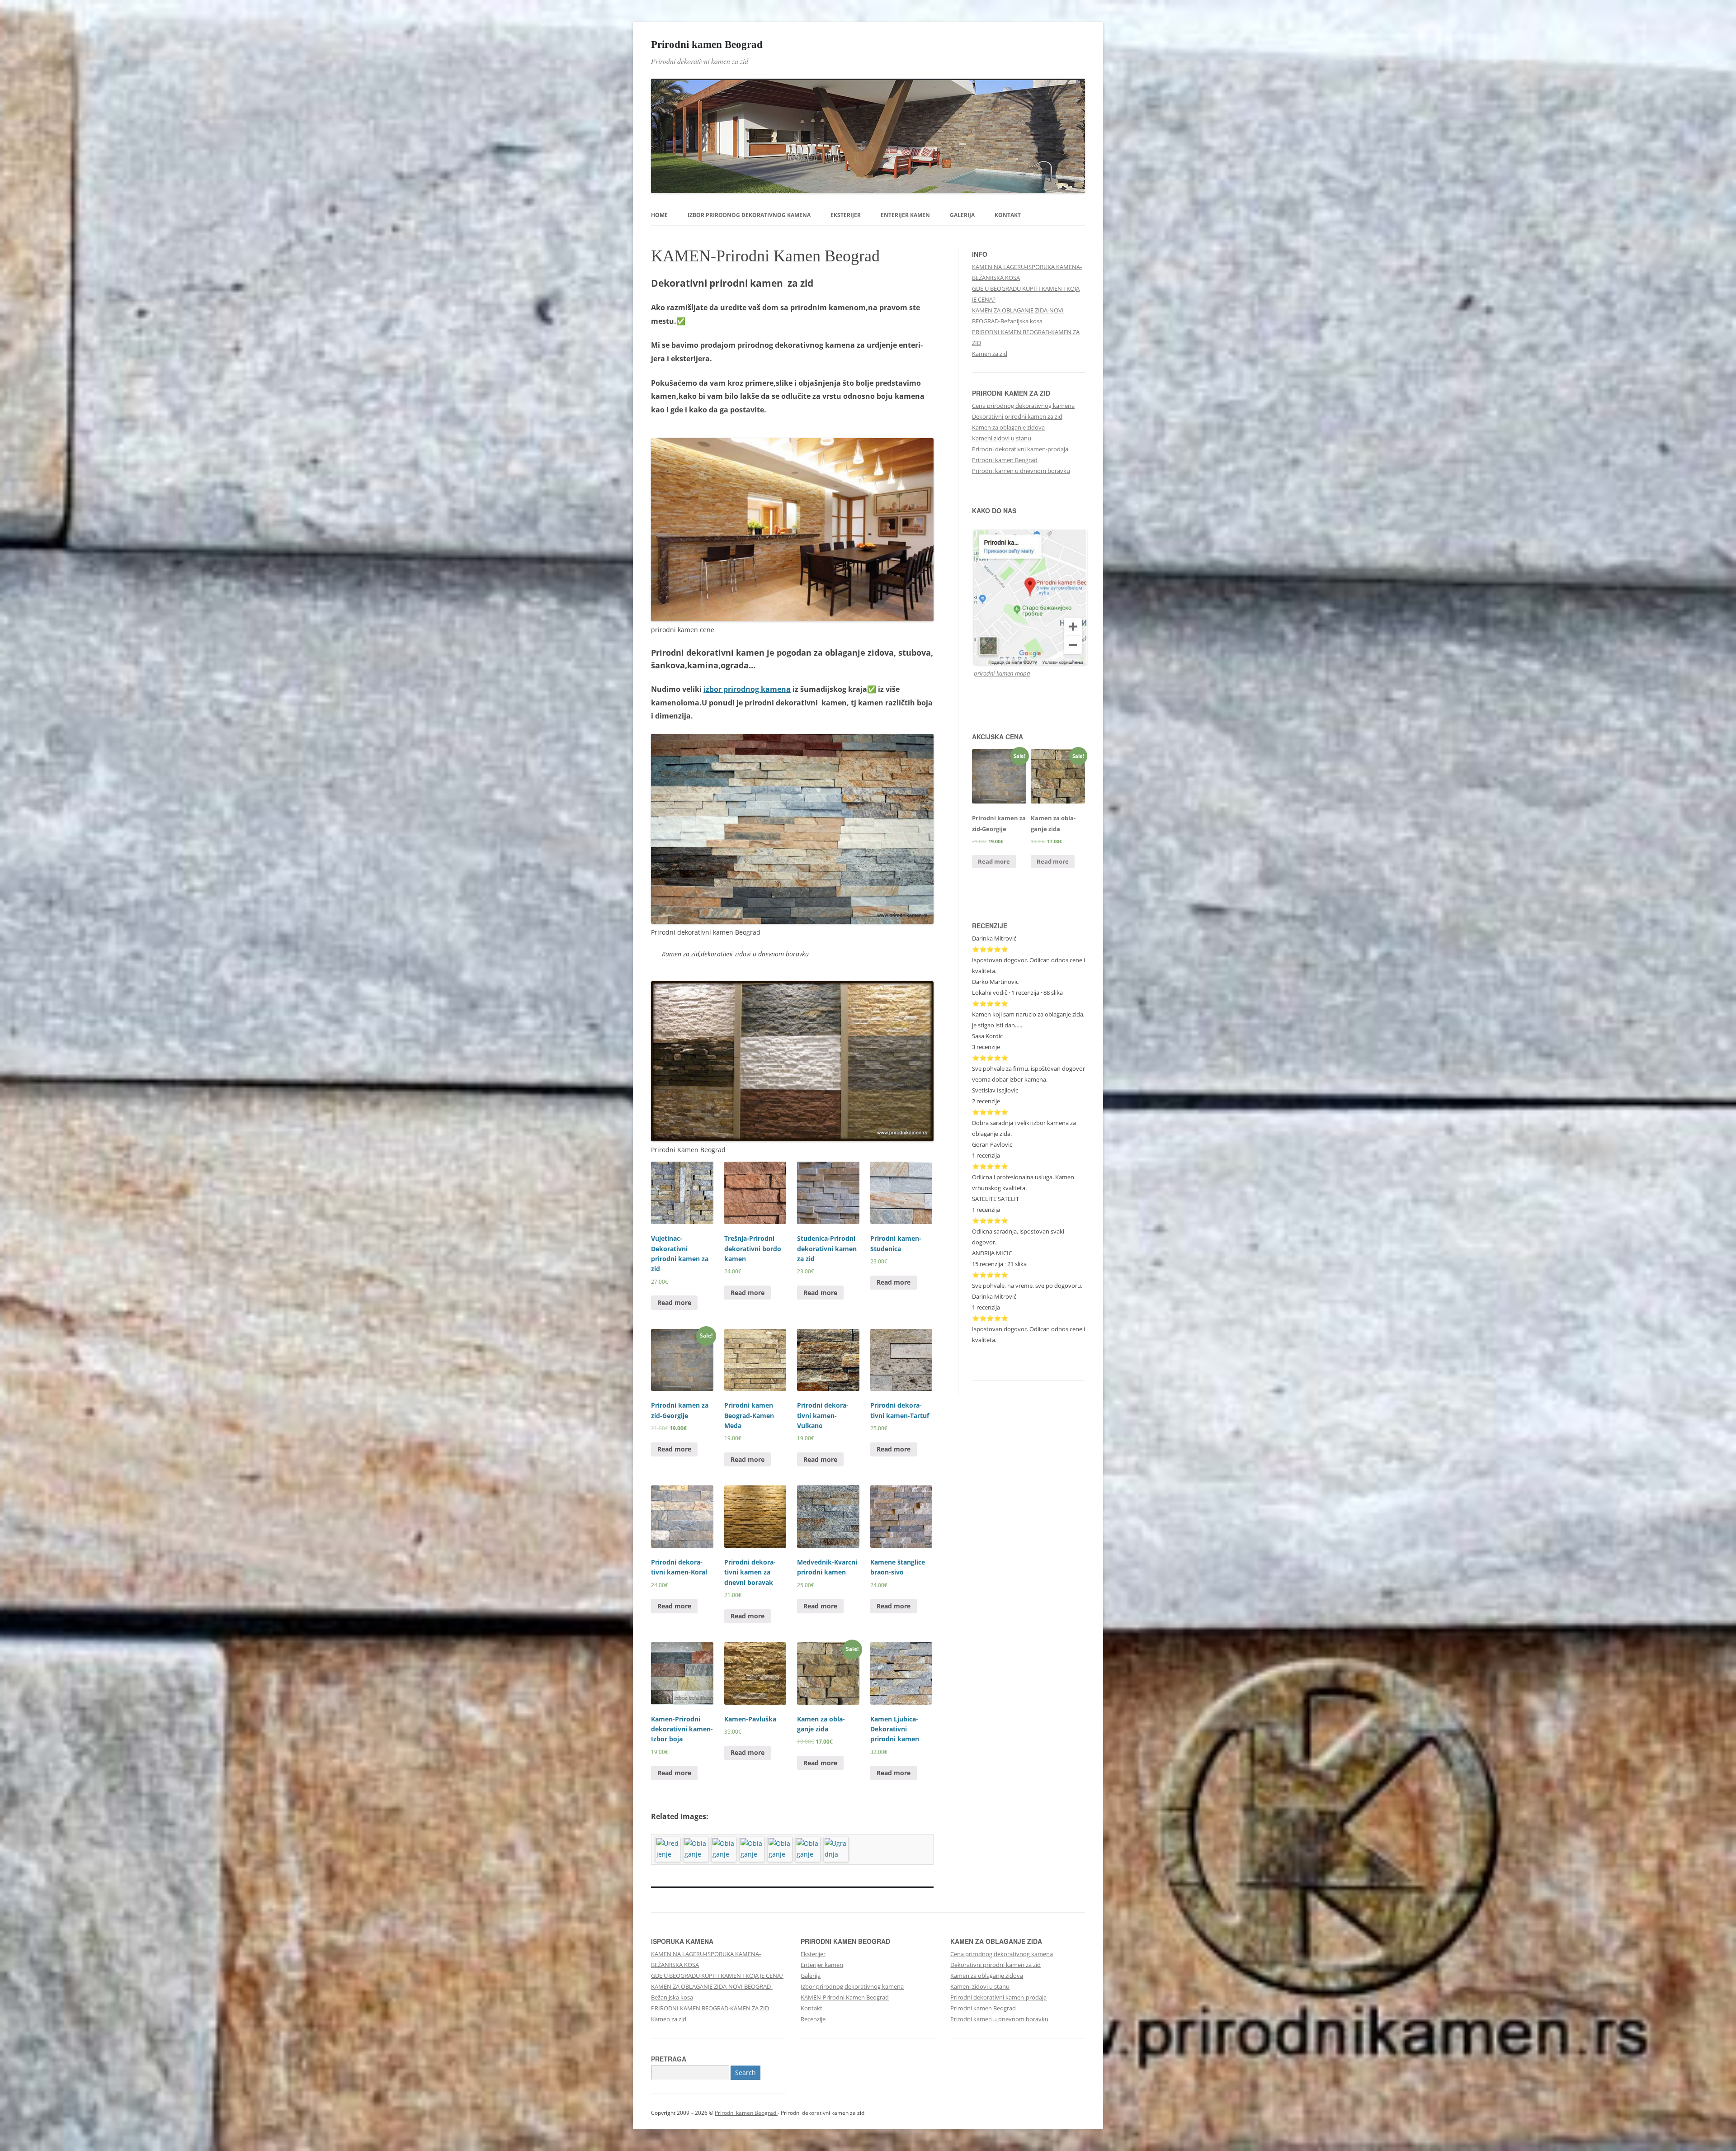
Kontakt (1008, 215)
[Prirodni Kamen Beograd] (792, 1139)
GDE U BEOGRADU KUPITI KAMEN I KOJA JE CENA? (717, 1976)
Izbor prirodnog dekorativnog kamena (749, 215)
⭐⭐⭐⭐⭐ (990, 1112)
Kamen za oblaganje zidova (1008, 427)
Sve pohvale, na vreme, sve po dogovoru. (1027, 1286)
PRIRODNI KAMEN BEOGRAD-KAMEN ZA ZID (710, 2008)
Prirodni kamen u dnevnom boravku (1021, 471)
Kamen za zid (990, 354)
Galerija (962, 215)
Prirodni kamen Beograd (707, 44)
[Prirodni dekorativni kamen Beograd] (792, 921)
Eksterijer (846, 215)
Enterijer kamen (905, 215)
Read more (674, 1302)
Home (659, 215)
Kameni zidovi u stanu (1002, 438)
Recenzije (813, 2019)
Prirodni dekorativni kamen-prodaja (1020, 449)
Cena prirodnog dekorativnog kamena (1023, 406)
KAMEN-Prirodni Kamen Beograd (845, 1997)
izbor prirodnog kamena (747, 689)
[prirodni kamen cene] (792, 619)
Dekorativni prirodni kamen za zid (1017, 416)
